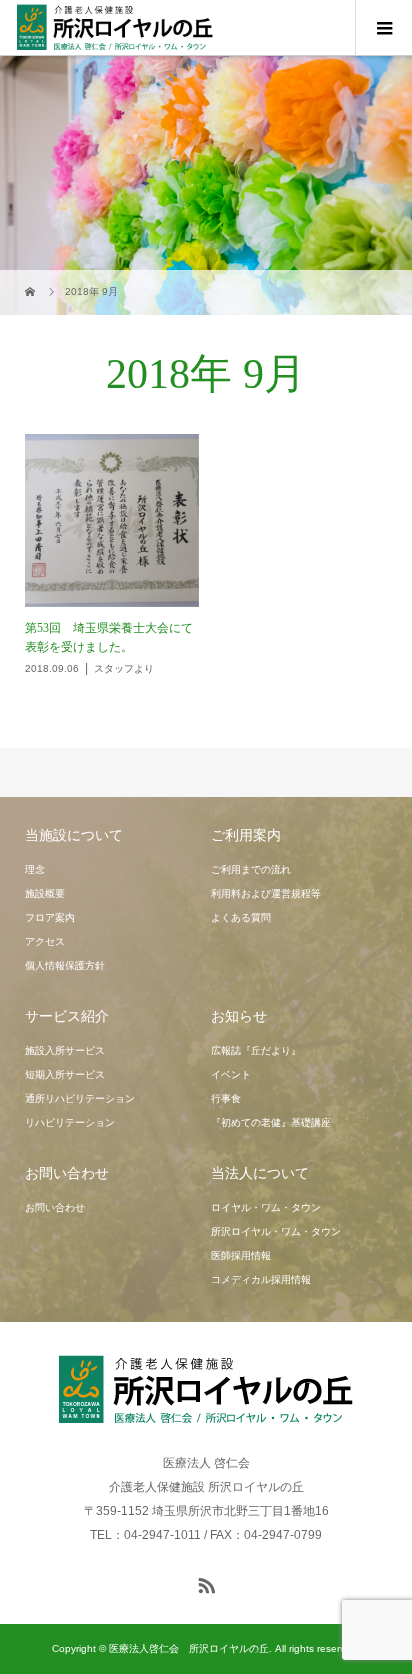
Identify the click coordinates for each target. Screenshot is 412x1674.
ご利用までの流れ (251, 869)
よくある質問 (241, 917)
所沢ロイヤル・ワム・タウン (276, 1231)
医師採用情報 (241, 1255)
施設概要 (45, 893)
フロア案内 (50, 917)
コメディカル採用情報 (261, 1279)
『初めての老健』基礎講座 (271, 1122)
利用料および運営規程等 (266, 893)
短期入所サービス (65, 1074)
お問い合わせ (55, 1207)
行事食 (226, 1098)
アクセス (45, 941)
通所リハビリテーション (80, 1098)
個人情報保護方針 (65, 965)
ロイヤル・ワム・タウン (266, 1207)
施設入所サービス (65, 1050)
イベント (231, 1074)
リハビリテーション (70, 1122)
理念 (35, 869)
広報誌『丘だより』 (256, 1050)
